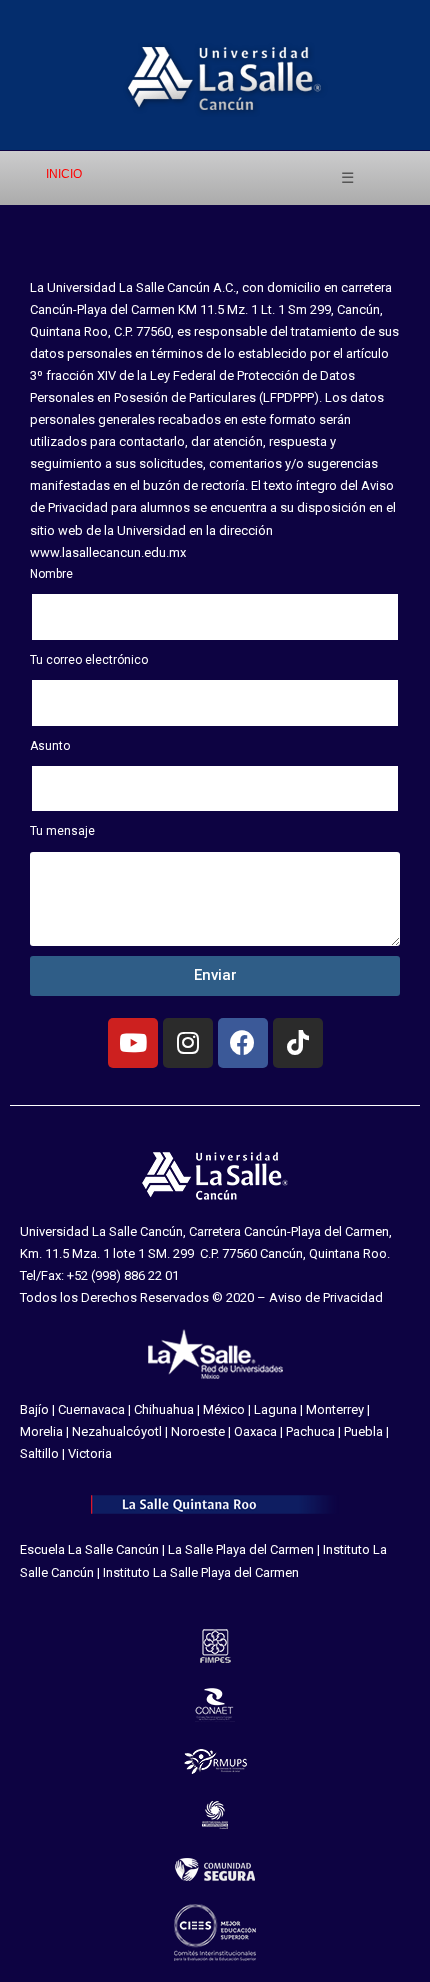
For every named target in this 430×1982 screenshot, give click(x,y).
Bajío (34, 1409)
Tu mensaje (62, 831)
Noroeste (198, 1431)
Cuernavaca (91, 1409)
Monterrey (335, 1409)
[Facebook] (243, 1043)
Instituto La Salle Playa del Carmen (201, 1572)
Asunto (50, 746)
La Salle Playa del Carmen (241, 1549)
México (224, 1409)
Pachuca (310, 1431)
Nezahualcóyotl (117, 1431)
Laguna (275, 1409)
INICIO (64, 174)
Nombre (51, 574)
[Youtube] (133, 1043)
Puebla (363, 1431)
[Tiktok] (298, 1043)
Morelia (41, 1431)
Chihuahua (164, 1409)
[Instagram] (188, 1043)
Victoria (90, 1453)
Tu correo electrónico (89, 660)
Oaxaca (255, 1431)
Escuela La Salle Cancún (89, 1549)
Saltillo (39, 1453)
